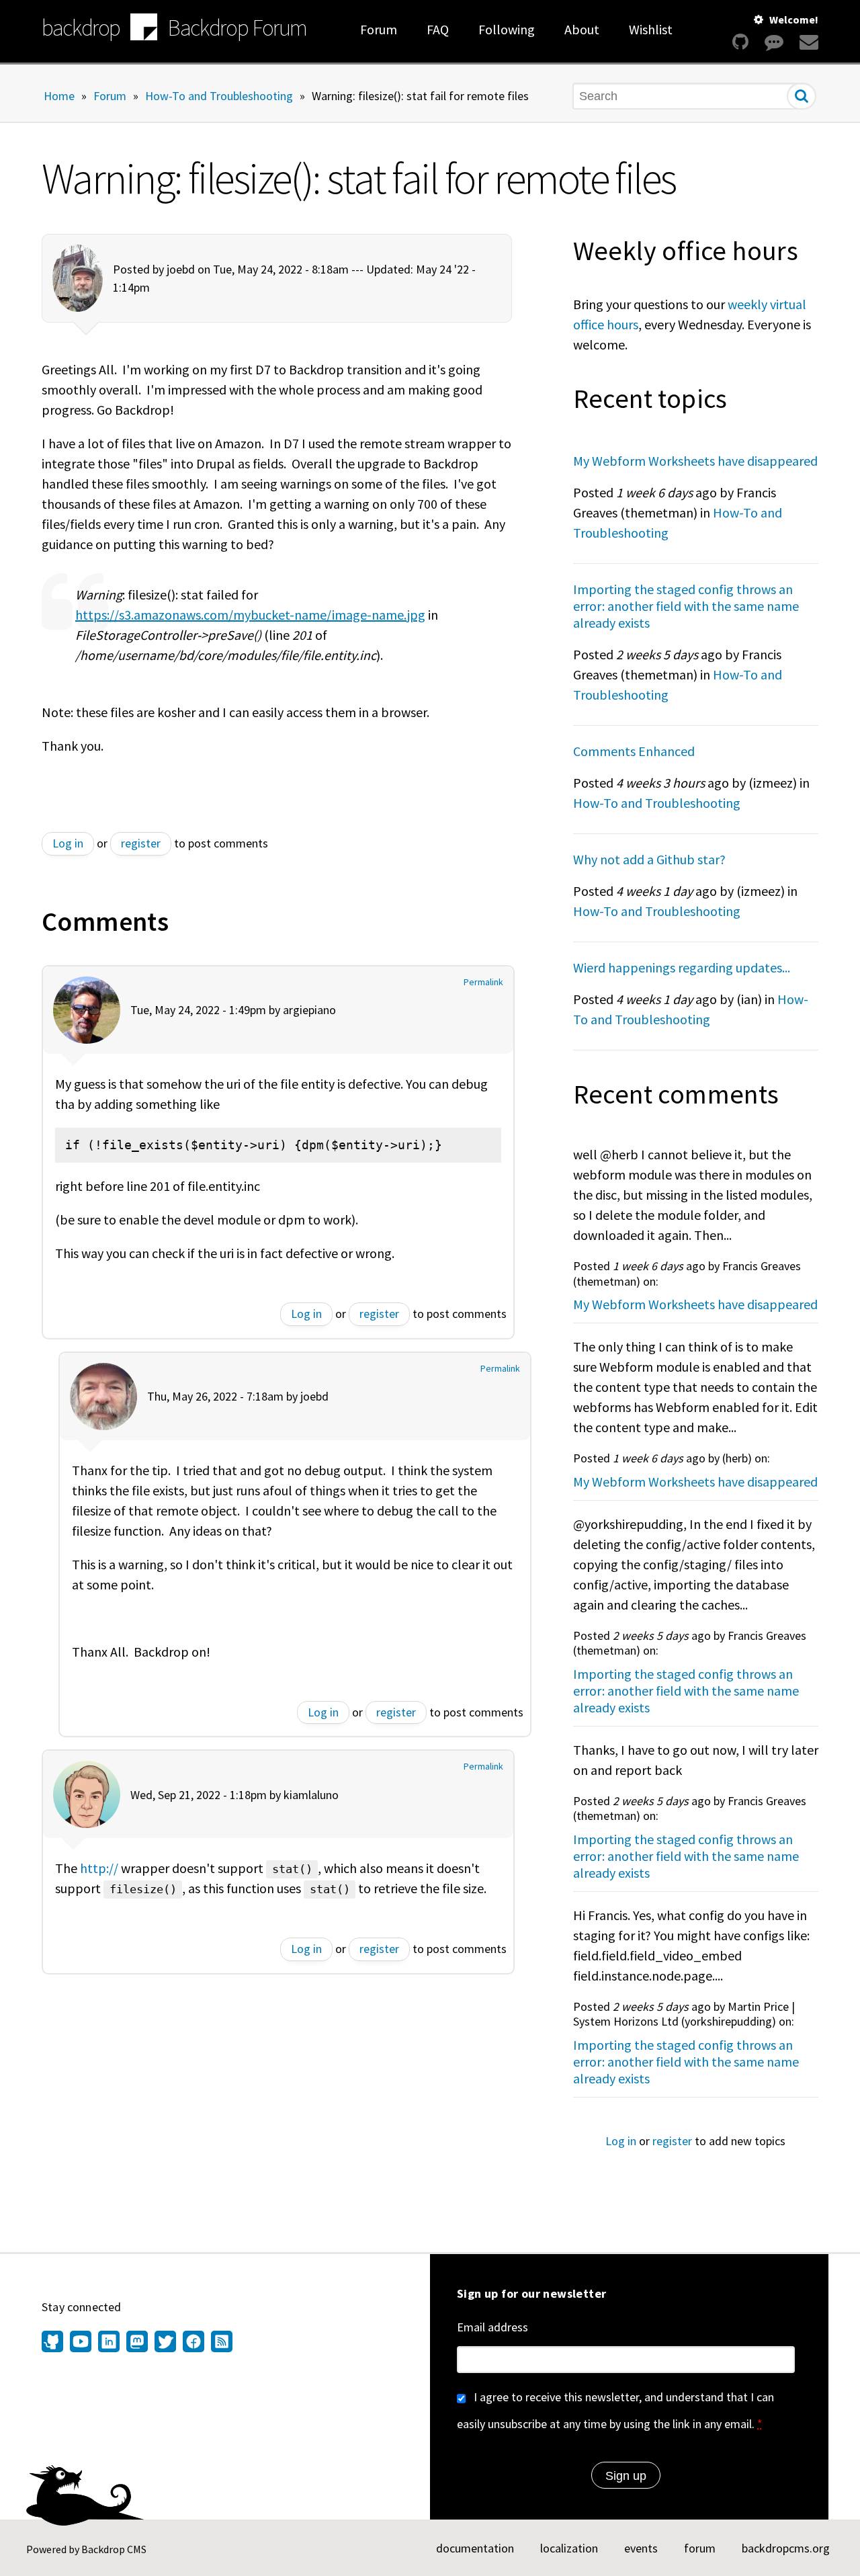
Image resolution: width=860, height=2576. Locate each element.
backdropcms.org (786, 2548)
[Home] (144, 29)
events (641, 2548)
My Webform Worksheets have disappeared (695, 461)
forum (700, 2548)
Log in (68, 843)
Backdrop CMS (114, 2549)
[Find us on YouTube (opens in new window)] (81, 2343)
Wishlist (651, 29)
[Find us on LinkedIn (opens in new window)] (109, 2343)
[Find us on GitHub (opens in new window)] (54, 2343)
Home (59, 95)
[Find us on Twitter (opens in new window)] (165, 2343)
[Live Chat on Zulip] (774, 42)
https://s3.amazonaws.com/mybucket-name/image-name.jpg (250, 615)
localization (569, 2548)
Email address (492, 2327)
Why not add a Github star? (649, 859)
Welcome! (794, 19)
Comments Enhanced (634, 751)
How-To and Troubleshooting (219, 95)
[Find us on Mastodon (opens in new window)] (137, 2343)
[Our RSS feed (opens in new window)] (220, 2343)
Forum (379, 29)
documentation (475, 2548)
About (582, 29)
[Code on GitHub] (740, 42)
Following (507, 29)
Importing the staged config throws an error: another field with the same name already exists (686, 606)
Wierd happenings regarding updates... (682, 967)
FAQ (438, 29)
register (141, 843)
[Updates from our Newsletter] (807, 42)
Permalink (483, 982)
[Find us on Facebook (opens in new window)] (193, 2343)
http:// (99, 1868)
